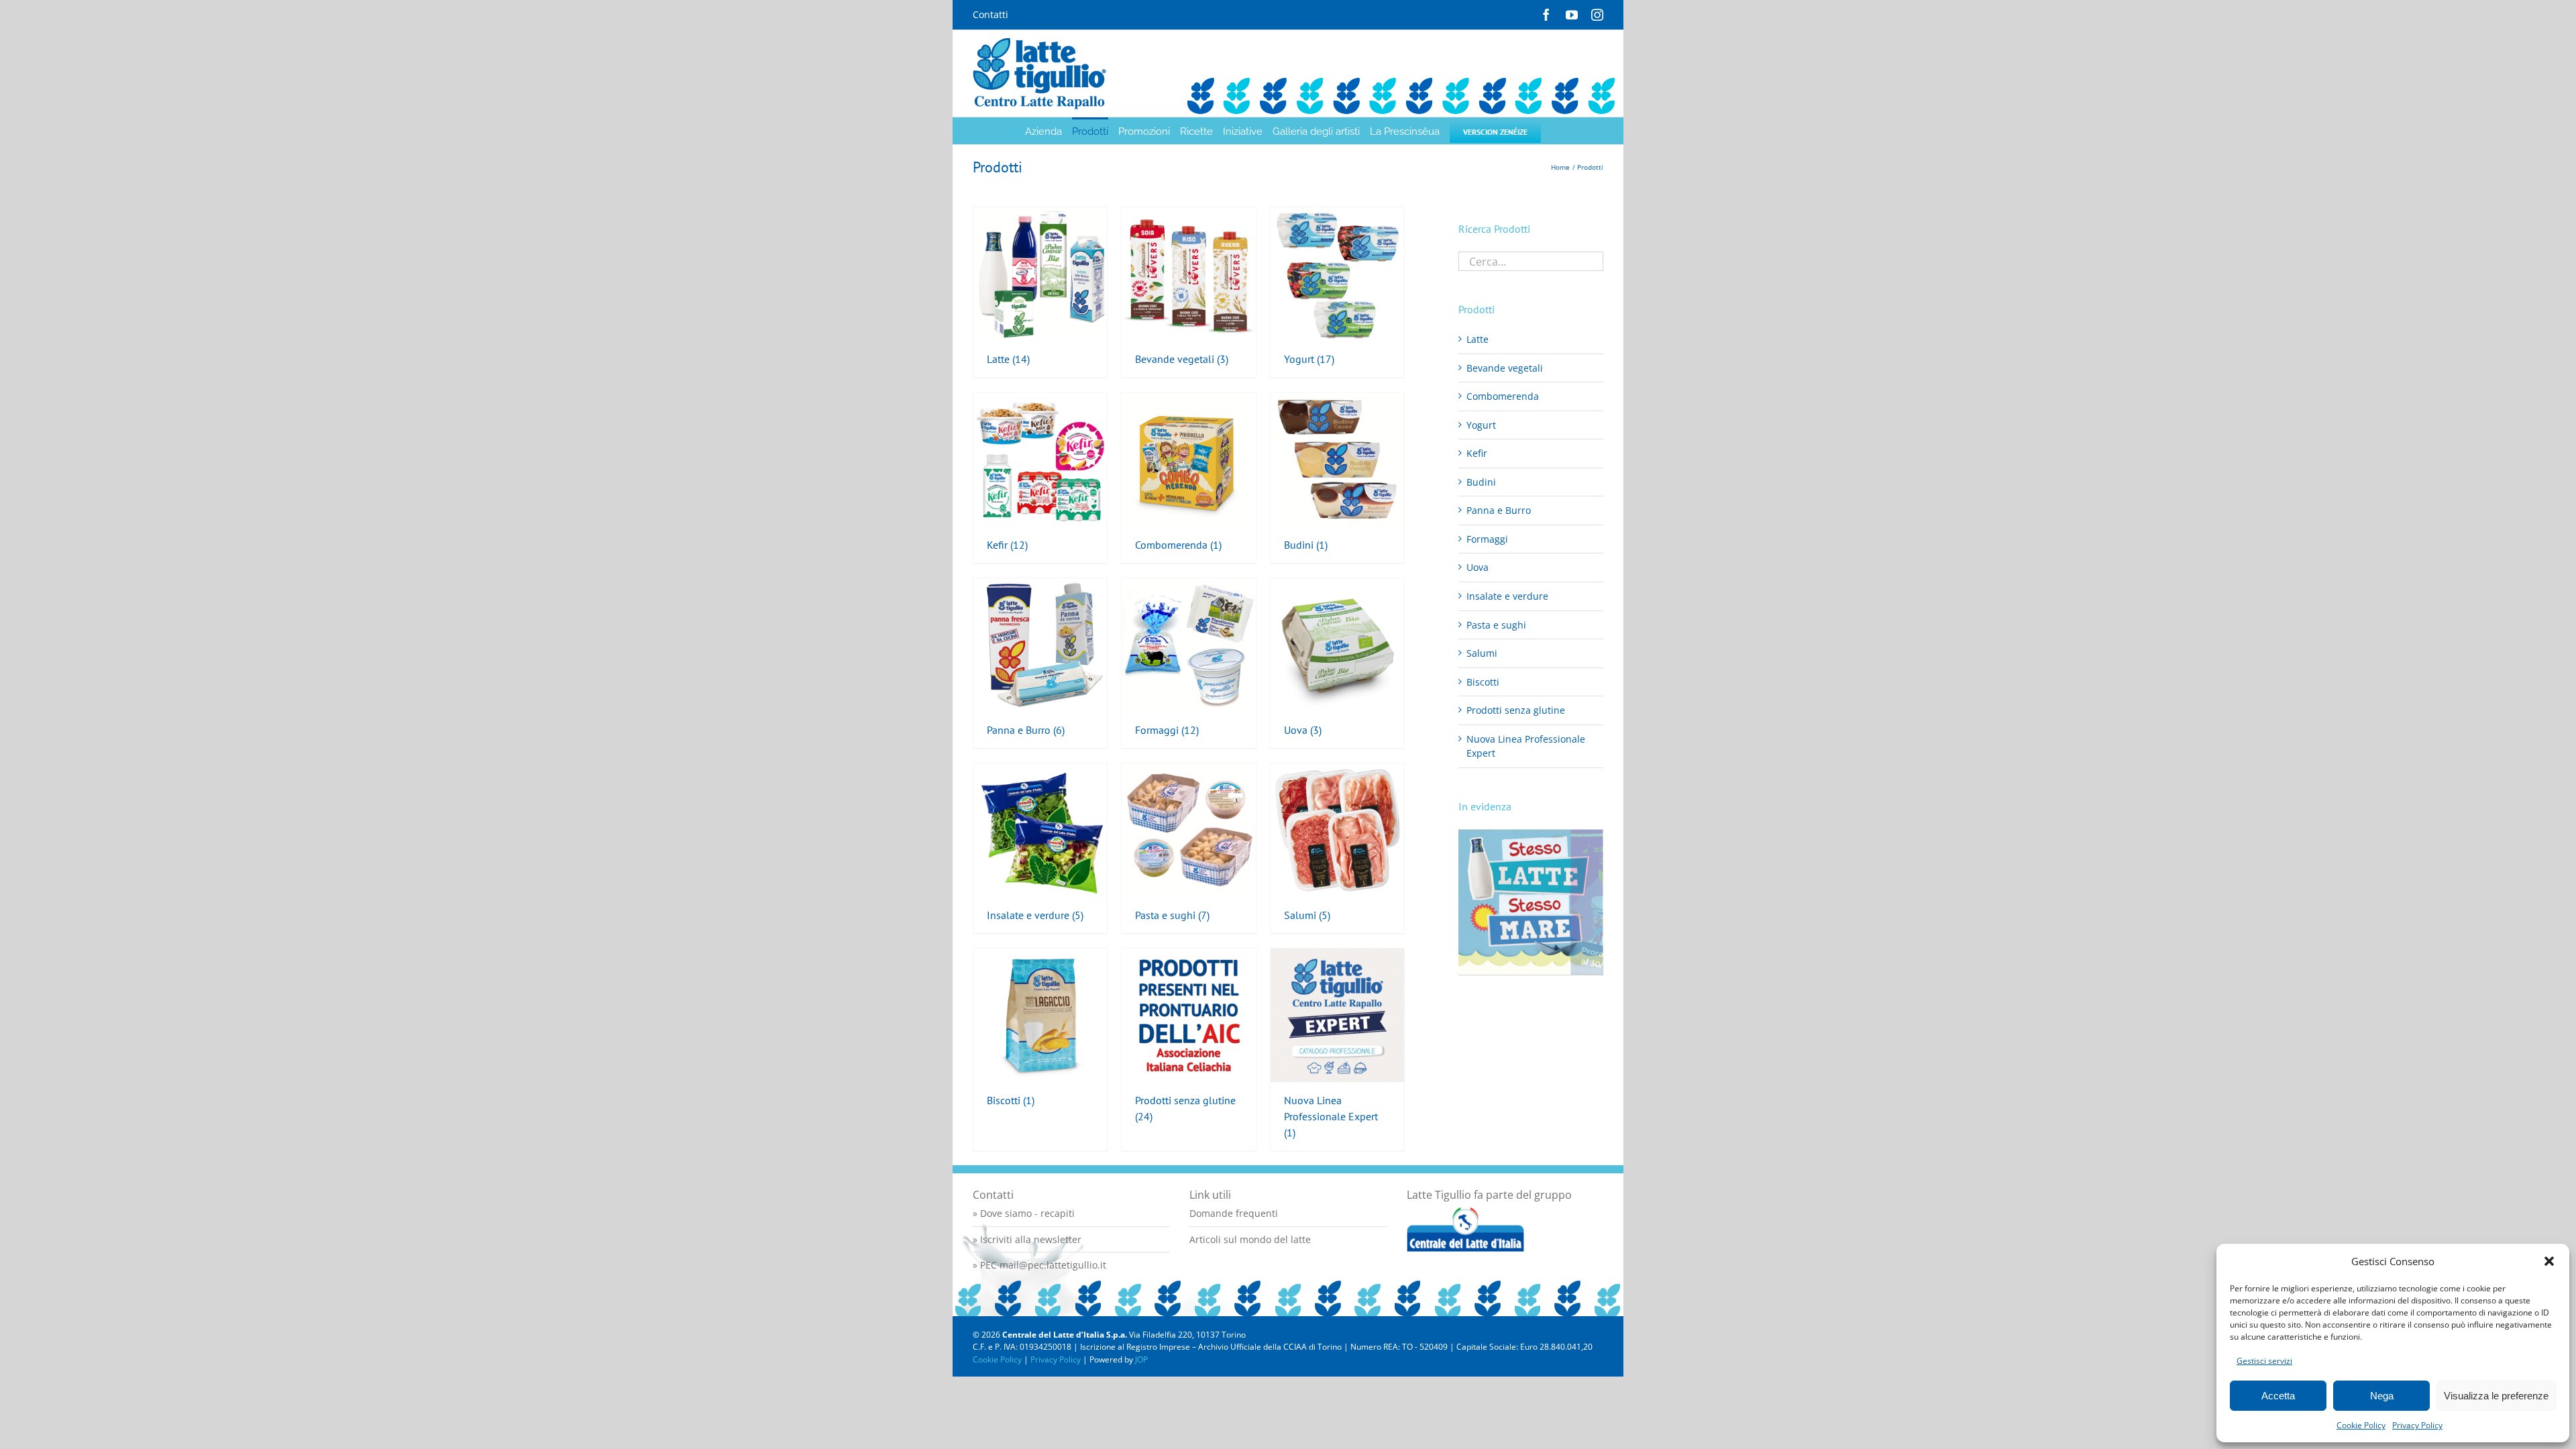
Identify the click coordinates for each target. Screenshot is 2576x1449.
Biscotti (1483, 682)
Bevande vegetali (1505, 368)
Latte (1478, 339)
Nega (2382, 1396)
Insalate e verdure (1507, 596)
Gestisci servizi (2264, 1361)
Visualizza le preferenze (2496, 1396)
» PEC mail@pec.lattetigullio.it (1039, 1265)
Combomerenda (1503, 396)
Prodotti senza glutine (1516, 710)
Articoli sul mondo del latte (1250, 1239)
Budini (1481, 482)
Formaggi (1487, 539)
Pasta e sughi (1496, 625)
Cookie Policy (2361, 1425)
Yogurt (1481, 425)
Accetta (2278, 1396)
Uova (1478, 567)
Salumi (1482, 653)
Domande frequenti (1234, 1213)
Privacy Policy (2417, 1425)
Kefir (1477, 453)
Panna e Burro (1499, 510)
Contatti (990, 14)
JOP (1141, 1359)
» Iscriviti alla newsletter (1027, 1239)
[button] (2549, 1261)
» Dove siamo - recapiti (1024, 1213)
